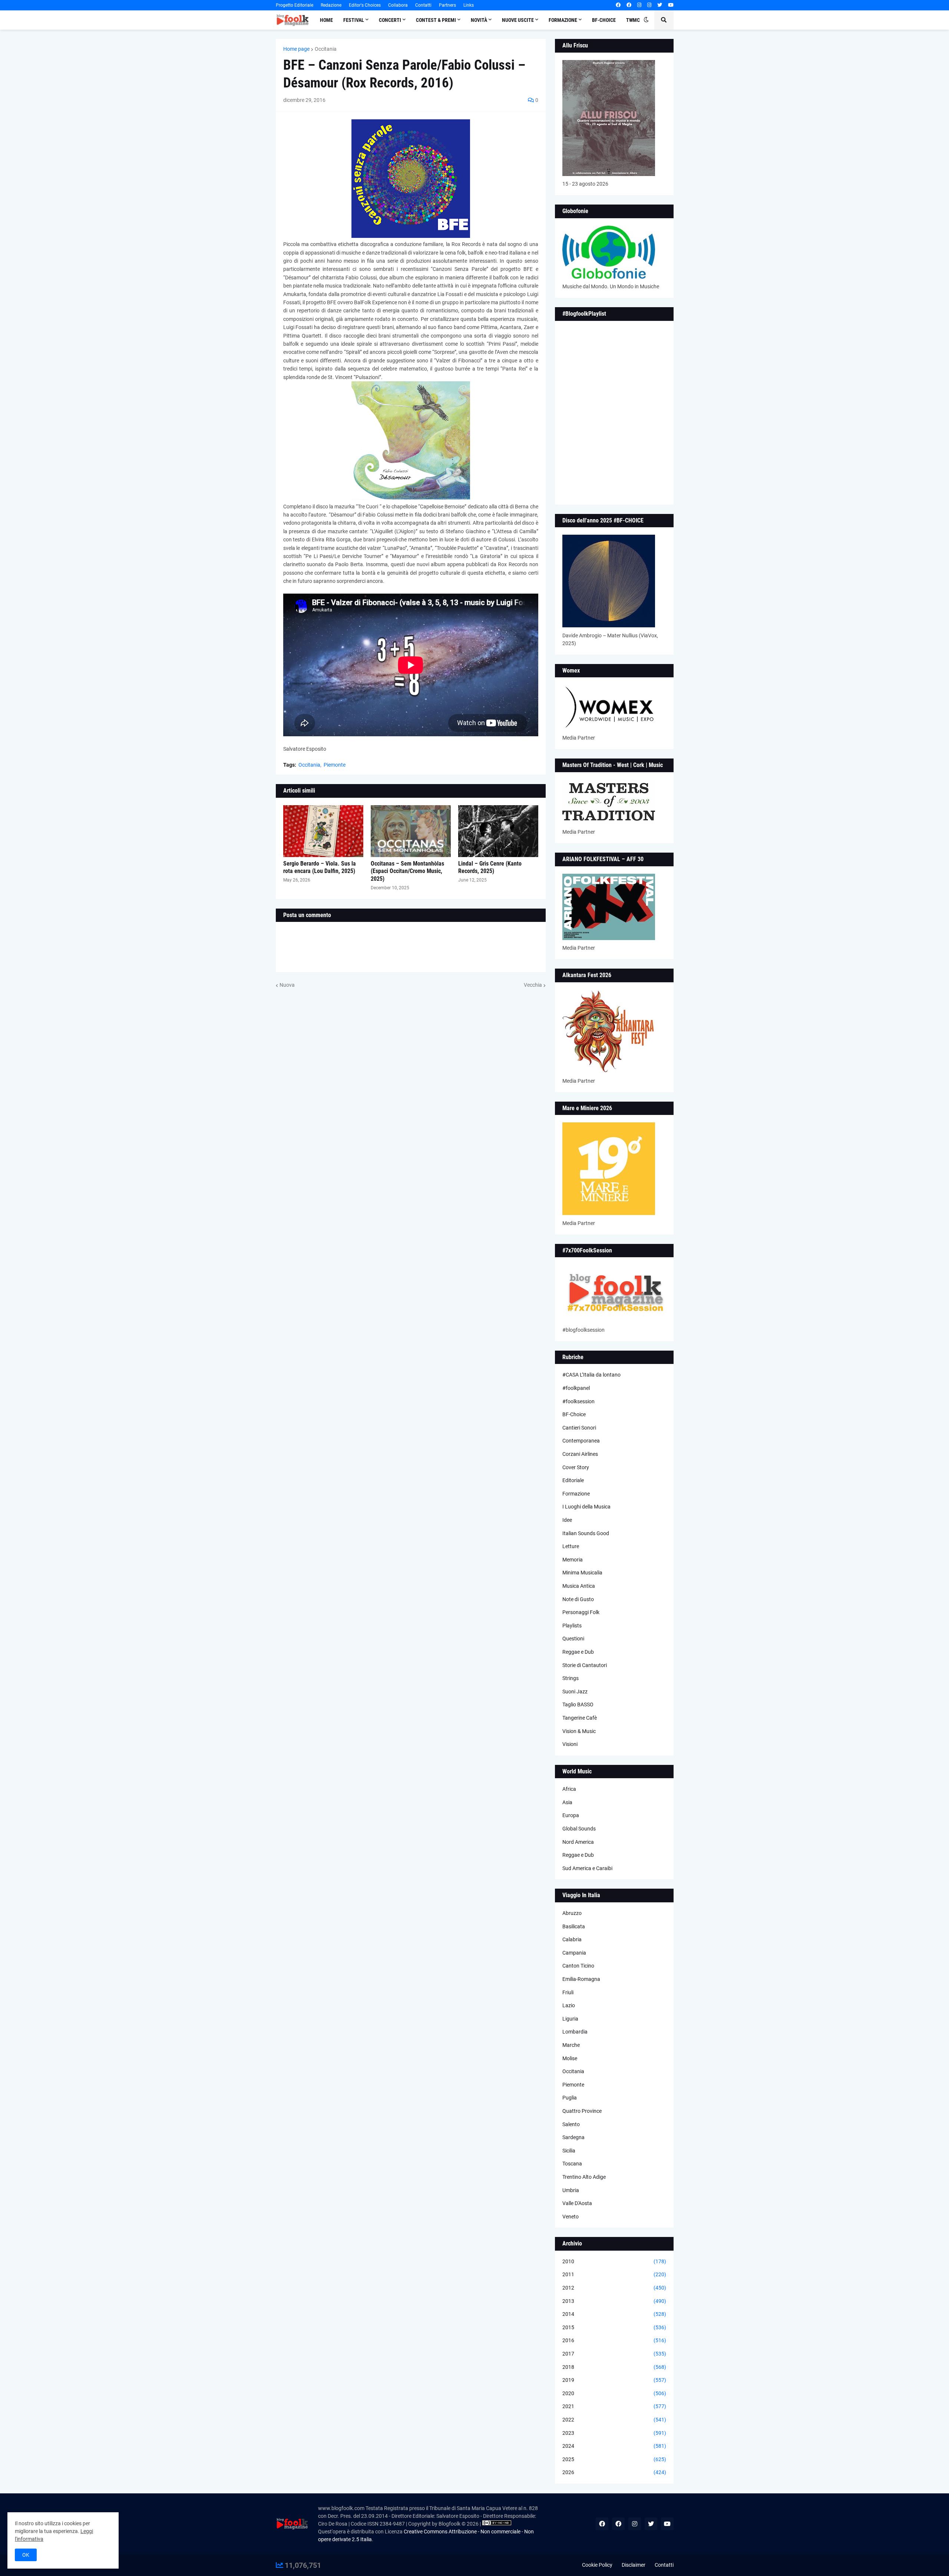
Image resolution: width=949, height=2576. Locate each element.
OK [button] (26, 2555)
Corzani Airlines (580, 1454)
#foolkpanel (576, 1388)
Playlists (572, 1626)
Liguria (570, 2019)
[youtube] (671, 5)
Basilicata (574, 1926)
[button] (646, 20)
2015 (614, 2327)
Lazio (569, 2005)
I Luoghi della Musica (586, 1507)
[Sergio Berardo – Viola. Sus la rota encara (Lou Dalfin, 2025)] (323, 831)
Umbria (571, 2190)
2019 (614, 2380)
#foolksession (578, 1401)
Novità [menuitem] (479, 20)
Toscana (572, 2164)
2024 (614, 2446)
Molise (570, 2058)
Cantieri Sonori (579, 1428)
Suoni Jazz (575, 1692)
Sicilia (569, 2151)
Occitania (326, 49)
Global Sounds (579, 1829)
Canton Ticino (578, 1966)
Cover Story (576, 1467)
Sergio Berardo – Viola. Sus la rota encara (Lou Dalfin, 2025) (320, 867)
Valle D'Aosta (577, 2203)
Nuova (287, 985)
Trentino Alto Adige (584, 2177)
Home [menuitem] (326, 20)
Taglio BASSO (578, 1704)
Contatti (423, 5)
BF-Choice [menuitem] (604, 20)
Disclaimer (634, 2565)
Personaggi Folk (581, 1612)
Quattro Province (582, 2111)
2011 (614, 2274)
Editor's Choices (365, 5)
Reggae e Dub (578, 1652)
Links (469, 5)
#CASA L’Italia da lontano (591, 1375)
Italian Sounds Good (586, 1533)
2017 (614, 2354)
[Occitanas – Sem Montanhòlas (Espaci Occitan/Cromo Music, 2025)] (411, 831)
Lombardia (575, 2032)
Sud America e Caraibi (587, 1868)
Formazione (576, 1494)
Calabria (572, 1939)
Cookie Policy (597, 2565)
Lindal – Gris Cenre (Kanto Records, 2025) (490, 867)
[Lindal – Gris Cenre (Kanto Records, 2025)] (498, 831)
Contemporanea (581, 1441)
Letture (571, 1546)
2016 (614, 2340)
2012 (614, 2288)
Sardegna (573, 2137)
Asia (567, 1802)
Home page (296, 49)
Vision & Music (579, 1731)
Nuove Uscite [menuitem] (518, 20)
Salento (571, 2124)
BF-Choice (574, 1414)
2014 (614, 2314)
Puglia (570, 2098)
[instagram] (639, 5)
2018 (614, 2367)
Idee (567, 1520)
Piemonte (335, 765)
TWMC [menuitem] (633, 20)
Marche (571, 2045)
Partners (447, 5)
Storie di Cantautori (585, 1665)
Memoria (573, 1560)
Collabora (398, 5)
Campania (574, 1953)
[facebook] (618, 5)
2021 (614, 2406)
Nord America (578, 1842)
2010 (614, 2261)
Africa (569, 1789)
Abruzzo (572, 1913)
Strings (571, 1678)
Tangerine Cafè (580, 1718)
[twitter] (660, 5)
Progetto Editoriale (295, 5)
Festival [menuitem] (354, 20)
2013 (614, 2301)
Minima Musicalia (582, 1573)
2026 (614, 2472)
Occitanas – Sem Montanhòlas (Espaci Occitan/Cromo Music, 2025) (407, 871)
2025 (614, 2459)
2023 (614, 2433)
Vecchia (533, 985)
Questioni (573, 1639)
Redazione (331, 5)
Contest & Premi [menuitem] (436, 20)
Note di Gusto (578, 1599)
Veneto (571, 2217)
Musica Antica (579, 1586)
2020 (614, 2393)
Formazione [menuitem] (563, 20)
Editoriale (573, 1480)
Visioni (570, 1744)
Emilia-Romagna (581, 1979)
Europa (571, 1815)
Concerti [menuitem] (390, 20)
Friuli (568, 1992)
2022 (614, 2420)
